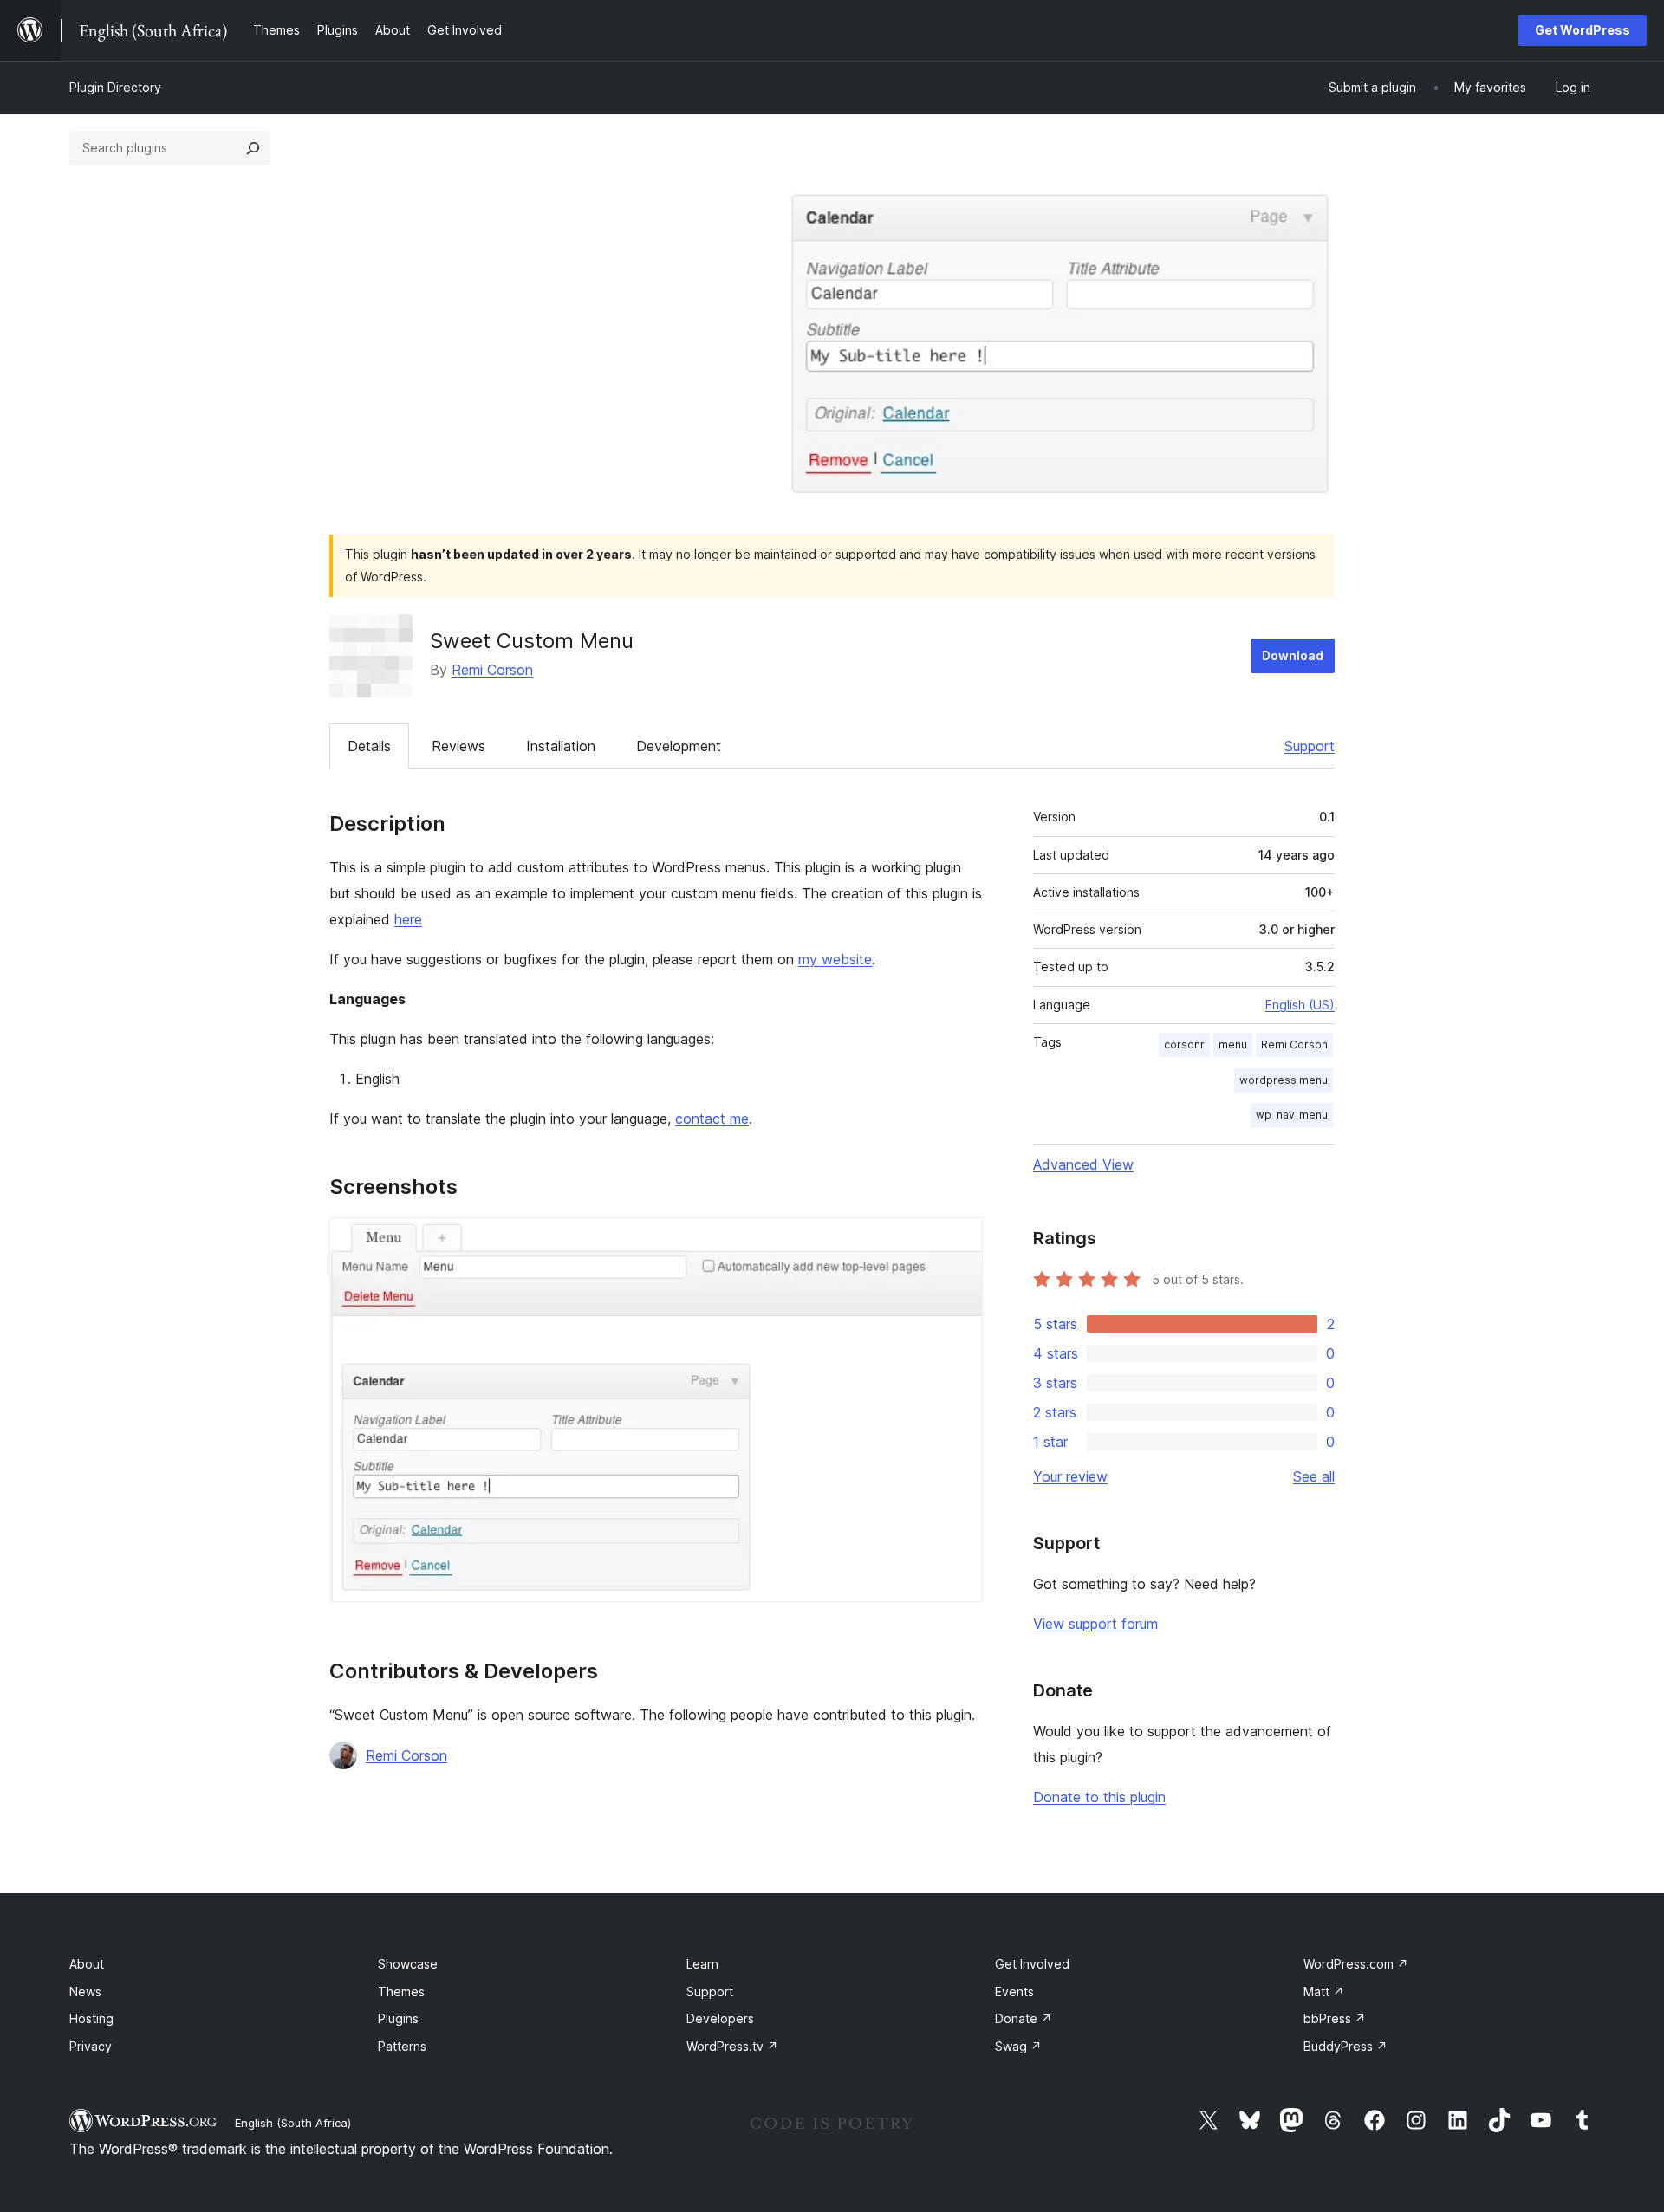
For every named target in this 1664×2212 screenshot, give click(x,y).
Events (1014, 1991)
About (87, 1964)
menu (1233, 1044)
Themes (401, 1991)
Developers (720, 2018)
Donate (1024, 2018)
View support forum (1095, 1624)
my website (835, 959)
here (408, 919)
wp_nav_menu (1292, 1115)
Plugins (398, 2018)
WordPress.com (1356, 1964)
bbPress (1335, 2018)
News (85, 1991)
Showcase (408, 1964)
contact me (712, 1119)
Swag (1018, 2046)
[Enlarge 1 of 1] (959, 1241)
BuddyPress (1345, 2046)
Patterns (402, 2046)
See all (1314, 1476)
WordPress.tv (732, 2046)
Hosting (91, 2018)
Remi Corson (492, 670)
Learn (702, 1964)
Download (1293, 655)
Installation (561, 746)
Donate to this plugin (1099, 1797)
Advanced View (1083, 1164)
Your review (1070, 1476)
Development (679, 746)
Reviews (458, 746)
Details (369, 746)
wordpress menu (1284, 1080)
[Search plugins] (253, 148)
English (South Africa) (293, 2123)
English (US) (1300, 1005)
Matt (1324, 1991)
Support (1310, 746)
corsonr (1184, 1044)
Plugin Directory (115, 87)
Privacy (91, 2046)
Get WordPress (1583, 30)
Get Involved (1032, 1964)
